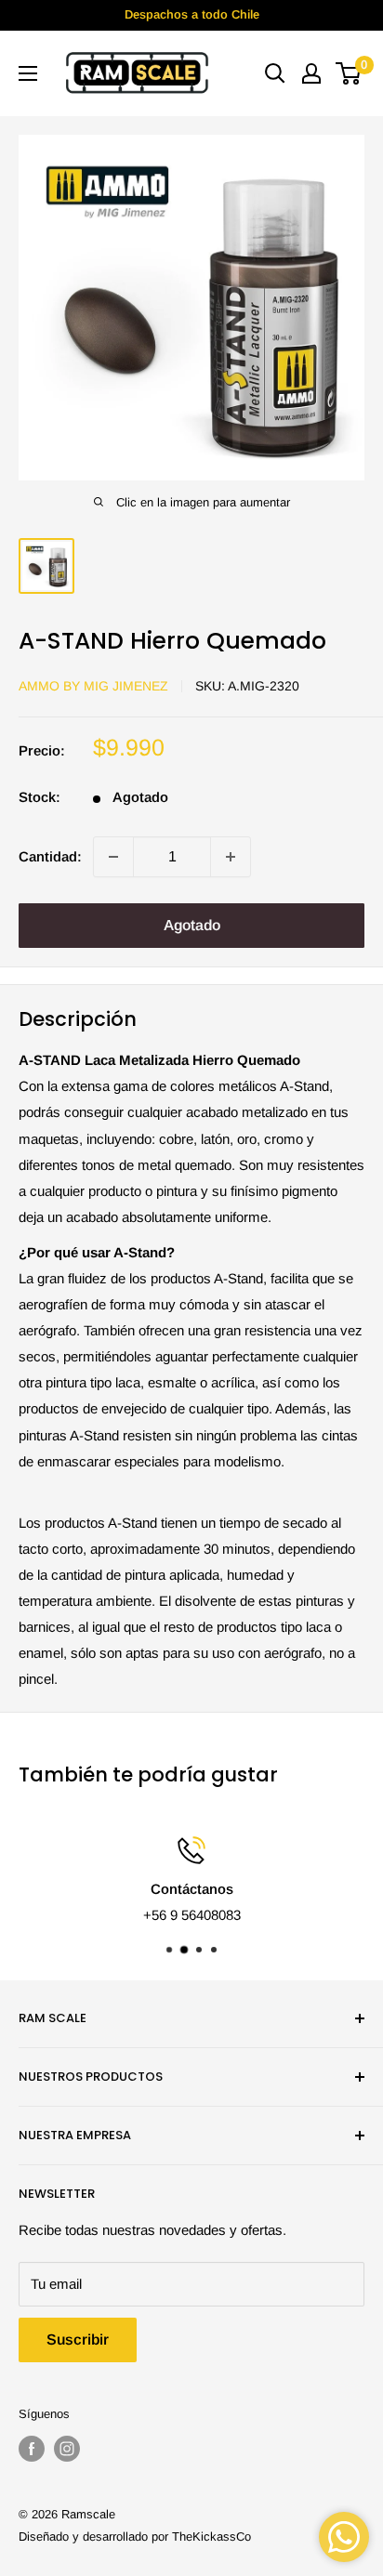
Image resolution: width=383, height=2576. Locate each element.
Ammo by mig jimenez (93, 686)
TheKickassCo (211, 2537)
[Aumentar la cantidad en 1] (231, 857)
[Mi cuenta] (311, 73)
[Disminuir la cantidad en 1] (113, 857)
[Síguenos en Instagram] (67, 2449)
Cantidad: (50, 856)
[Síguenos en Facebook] (32, 2449)
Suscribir (78, 2339)
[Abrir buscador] (275, 73)
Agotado (192, 925)
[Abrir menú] (28, 73)
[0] (349, 73)
